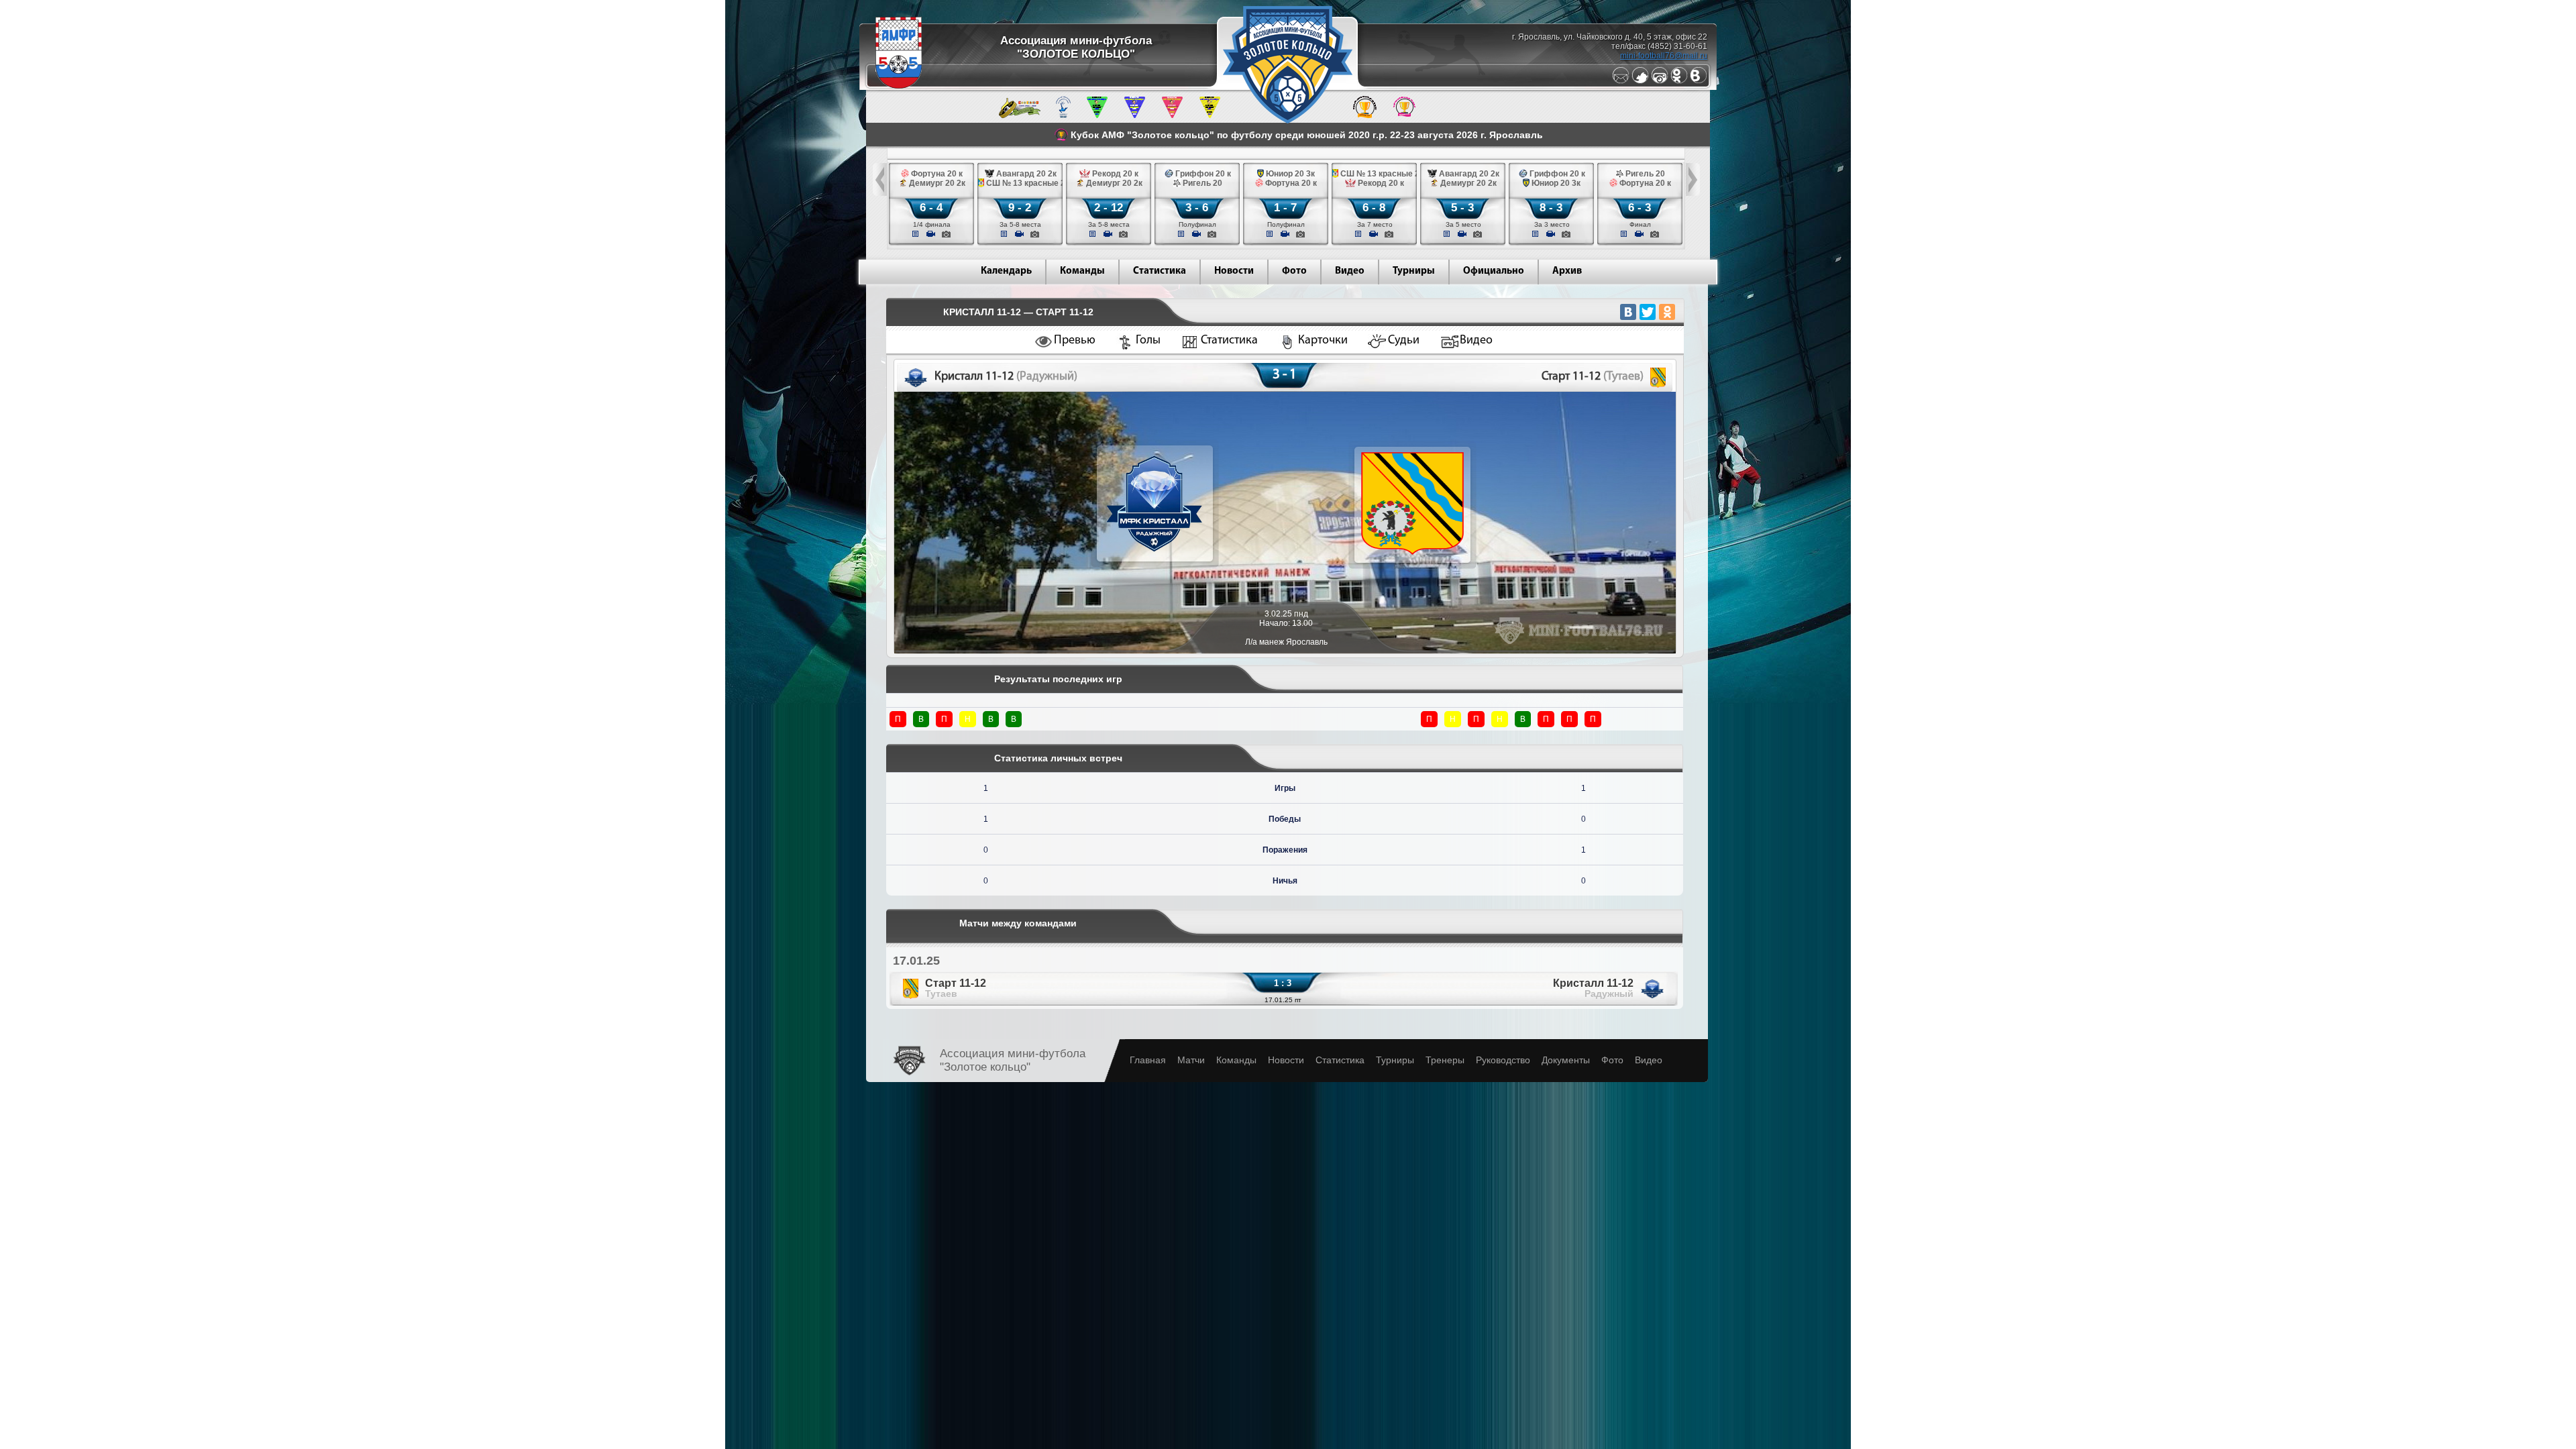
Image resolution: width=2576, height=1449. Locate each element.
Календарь (1006, 271)
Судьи (1404, 341)
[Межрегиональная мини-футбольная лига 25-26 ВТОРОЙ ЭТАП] (1020, 115)
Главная (1148, 1060)
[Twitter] (1640, 81)
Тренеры (1445, 1060)
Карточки (1323, 341)
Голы (1148, 341)
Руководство (1503, 1060)
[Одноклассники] (1679, 81)
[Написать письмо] (1621, 81)
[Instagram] (1660, 81)
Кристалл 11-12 (1593, 988)
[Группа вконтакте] (1699, 81)
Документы (1566, 1060)
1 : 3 (1283, 983)
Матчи (1191, 1060)
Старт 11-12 (956, 988)
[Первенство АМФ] (1063, 115)
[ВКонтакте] (1628, 312)
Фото (1294, 271)
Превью (1075, 341)
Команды (1082, 271)
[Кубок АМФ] (1365, 115)
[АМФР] (899, 86)
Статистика (1160, 271)
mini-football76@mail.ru (1664, 56)
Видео (1350, 271)
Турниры (1414, 271)
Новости (1234, 271)
